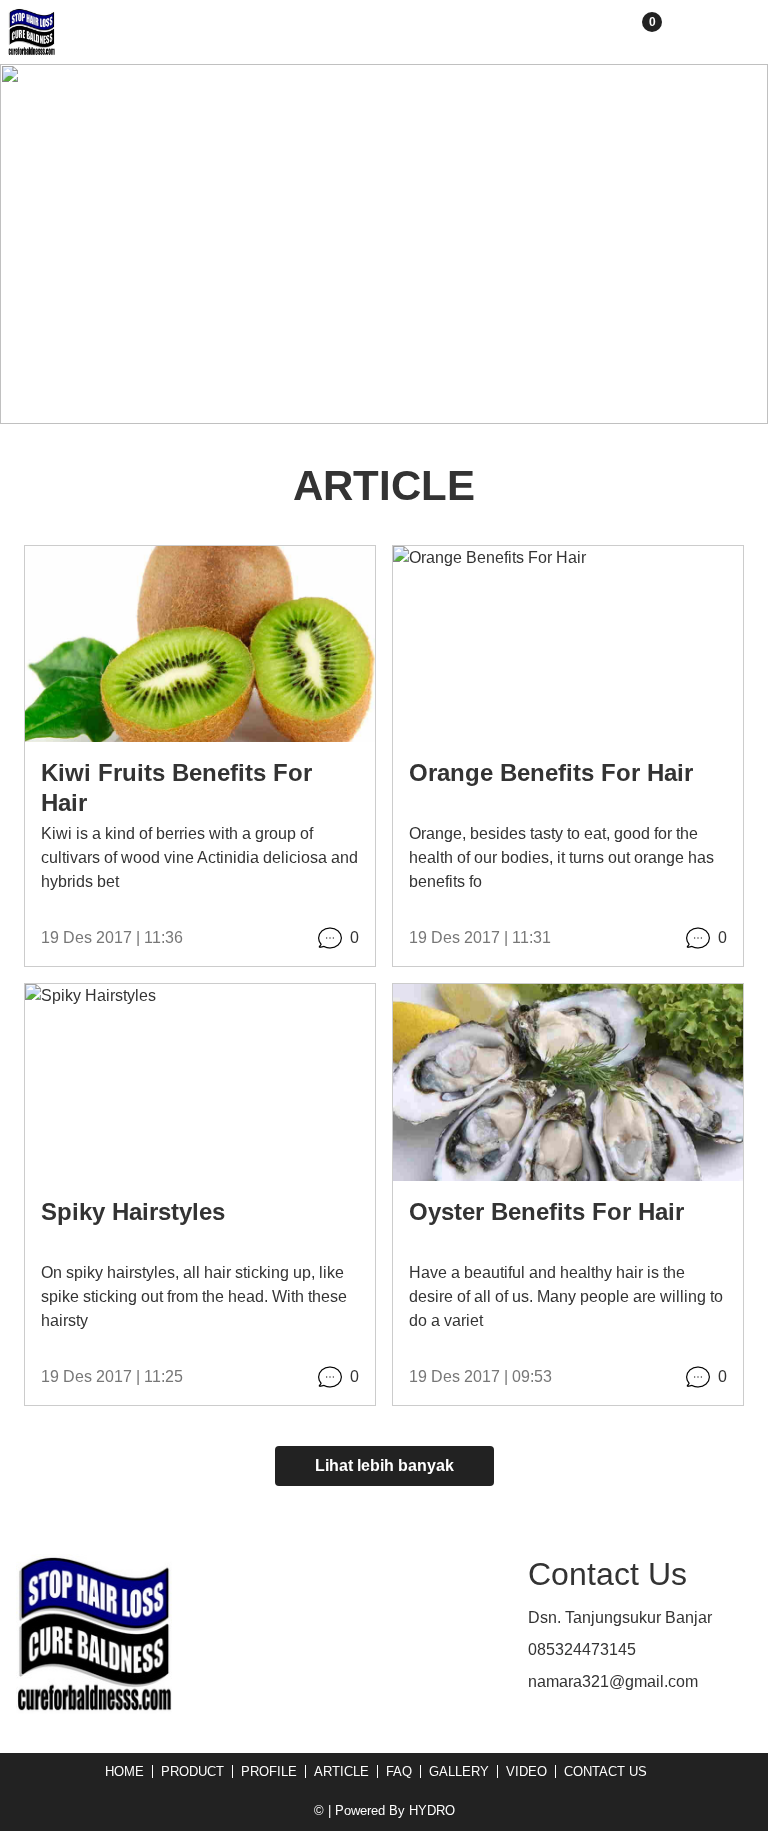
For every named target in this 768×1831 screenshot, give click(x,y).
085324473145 (582, 1649)
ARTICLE (341, 1771)
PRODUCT (192, 1771)
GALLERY (459, 1771)
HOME (124, 1771)
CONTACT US (605, 1771)
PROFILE (269, 1771)
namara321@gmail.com (613, 1681)
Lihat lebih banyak (384, 1465)
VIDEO (526, 1771)
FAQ (399, 1771)
